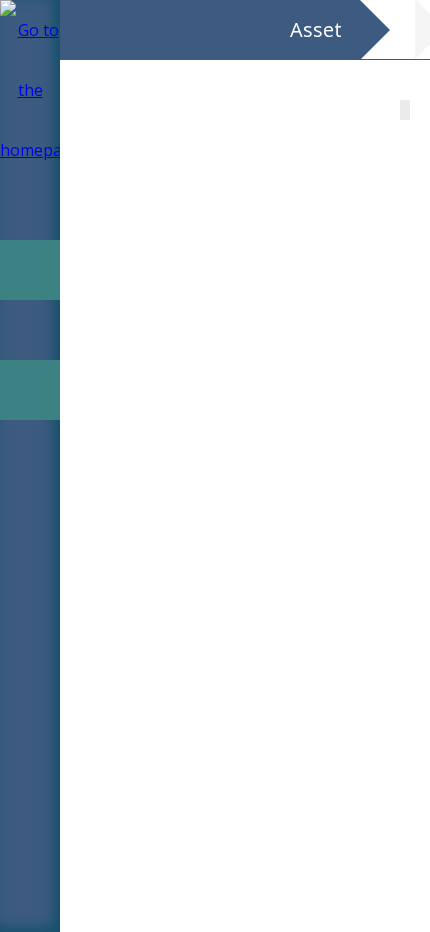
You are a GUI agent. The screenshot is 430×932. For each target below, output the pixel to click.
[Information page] (30, 450)
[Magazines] (30, 210)
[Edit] (30, 270)
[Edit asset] (30, 390)
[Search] (30, 150)
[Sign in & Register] (30, 90)
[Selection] (30, 330)
